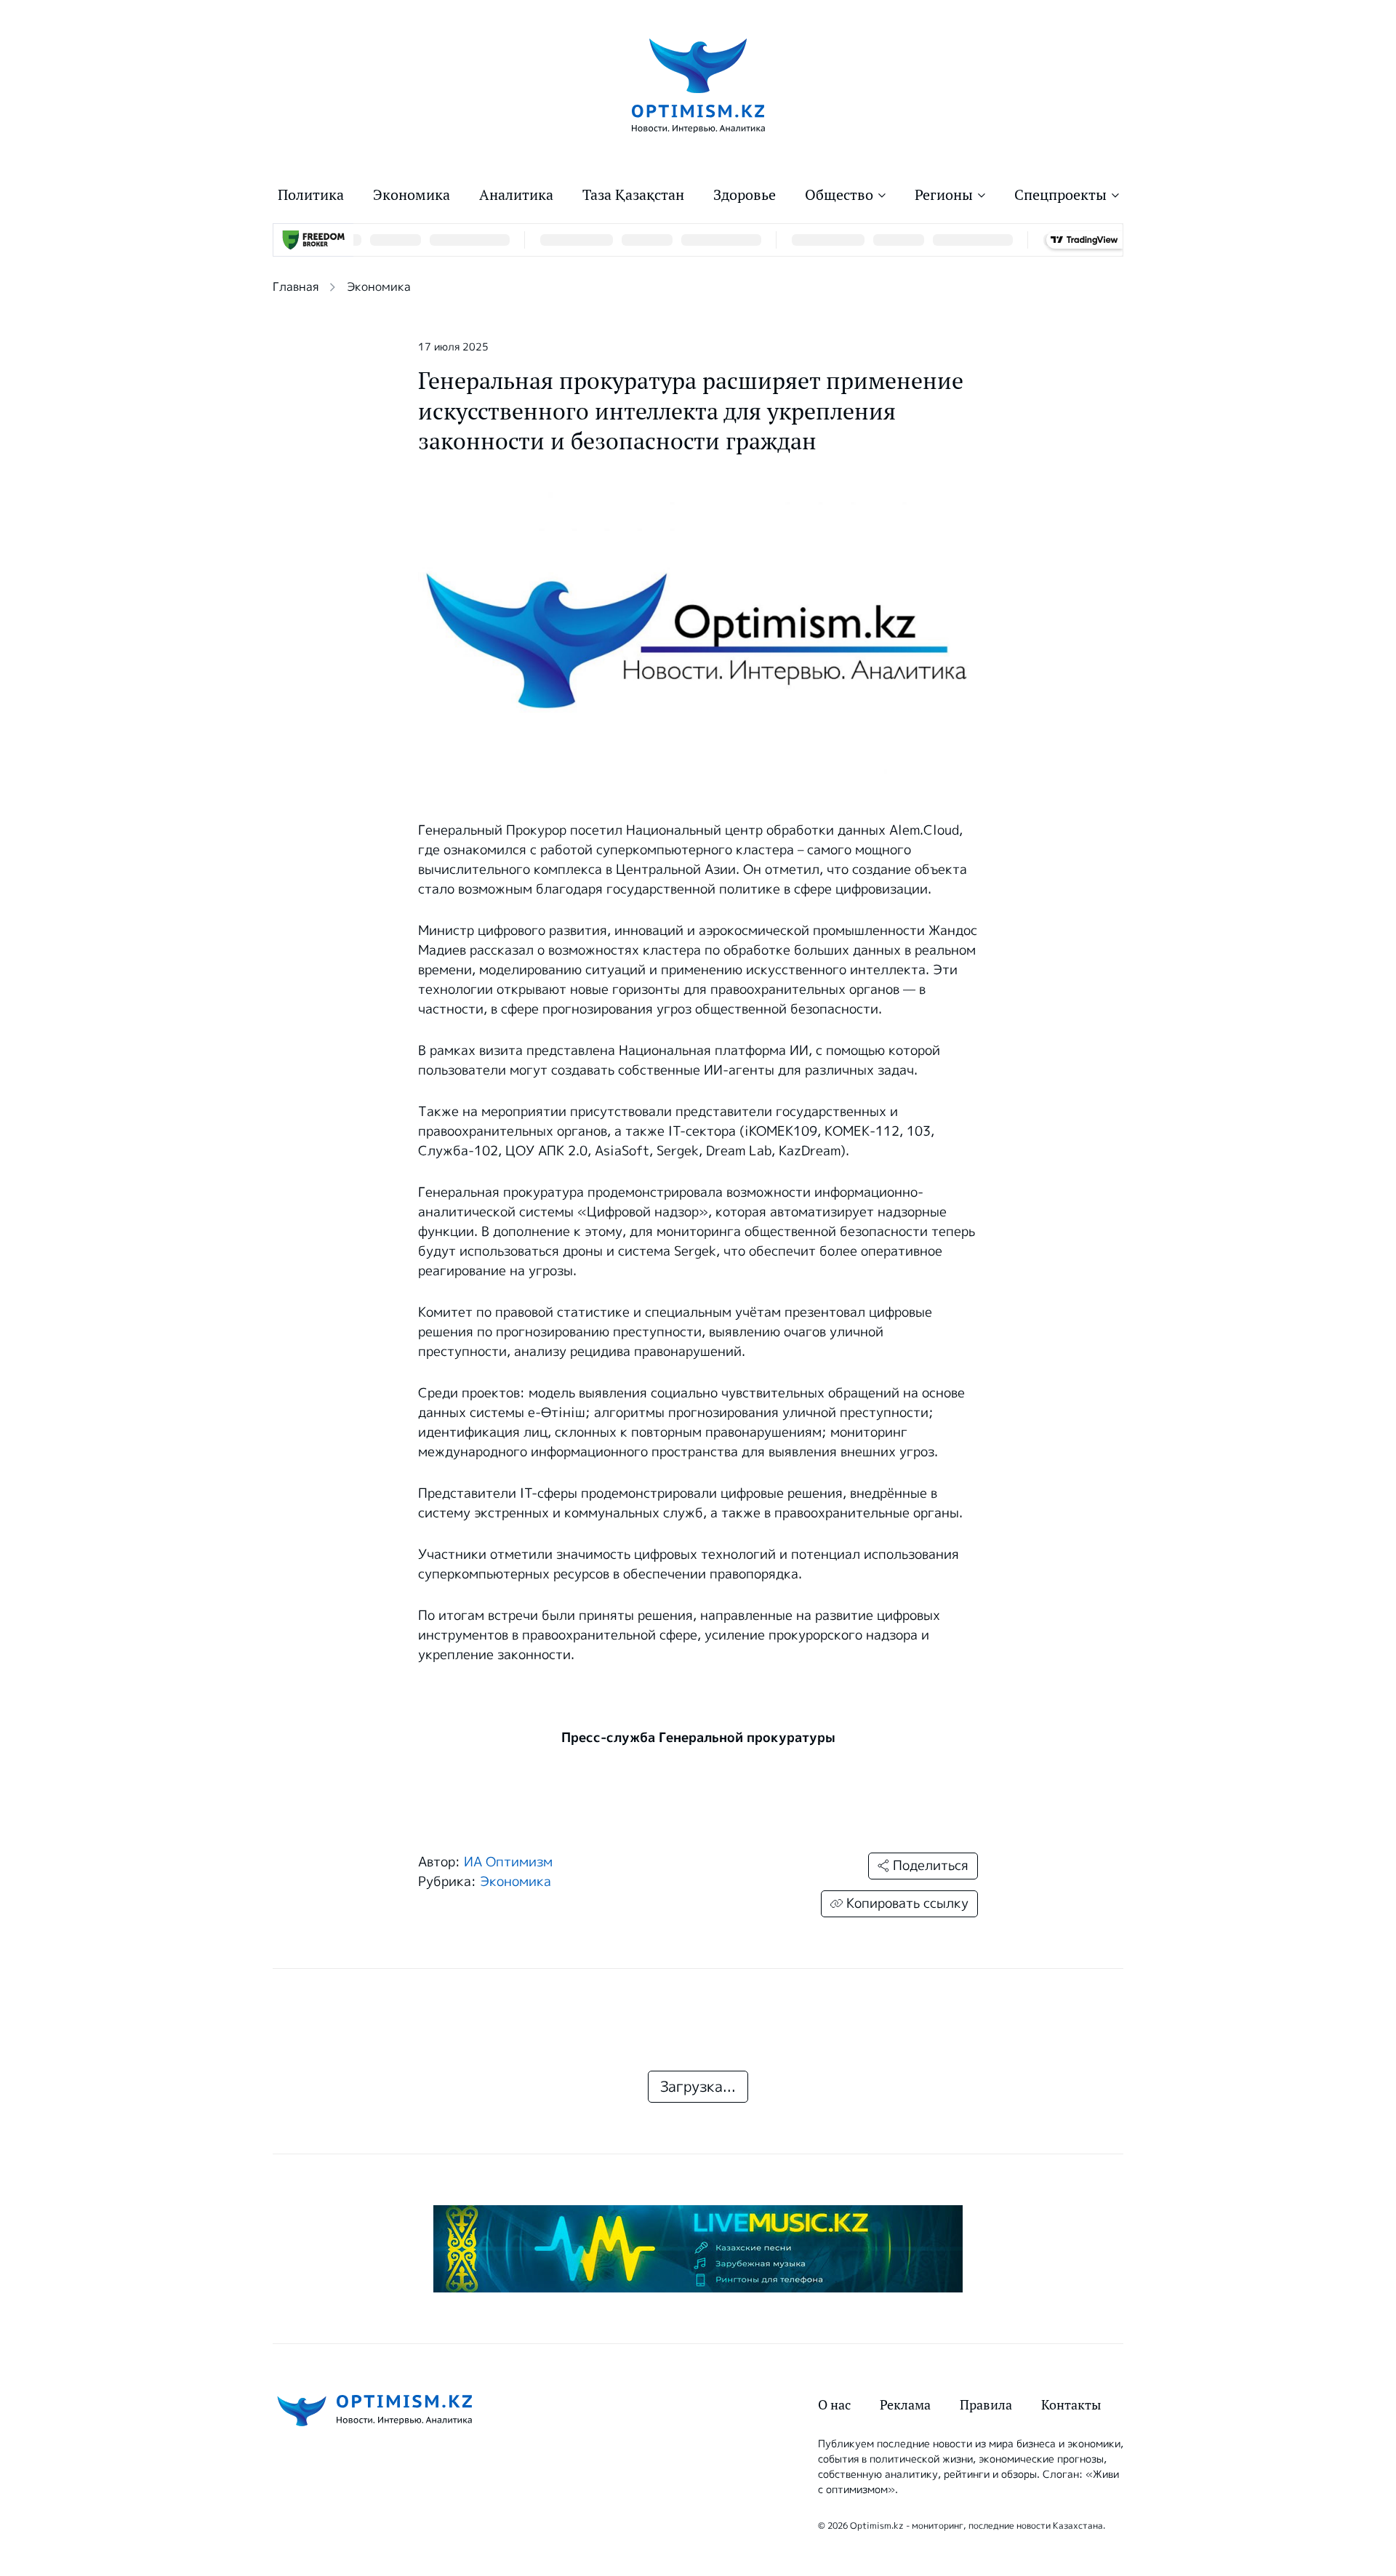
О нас (834, 2405)
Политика (311, 195)
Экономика (412, 195)
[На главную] (698, 85)
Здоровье (745, 195)
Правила (986, 2405)
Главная (296, 287)
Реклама (905, 2405)
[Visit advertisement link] (698, 2249)
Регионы (944, 195)
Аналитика (516, 195)
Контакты (1071, 2405)
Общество (839, 195)
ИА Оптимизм (508, 1862)
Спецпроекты (1060, 195)
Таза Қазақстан (633, 195)
